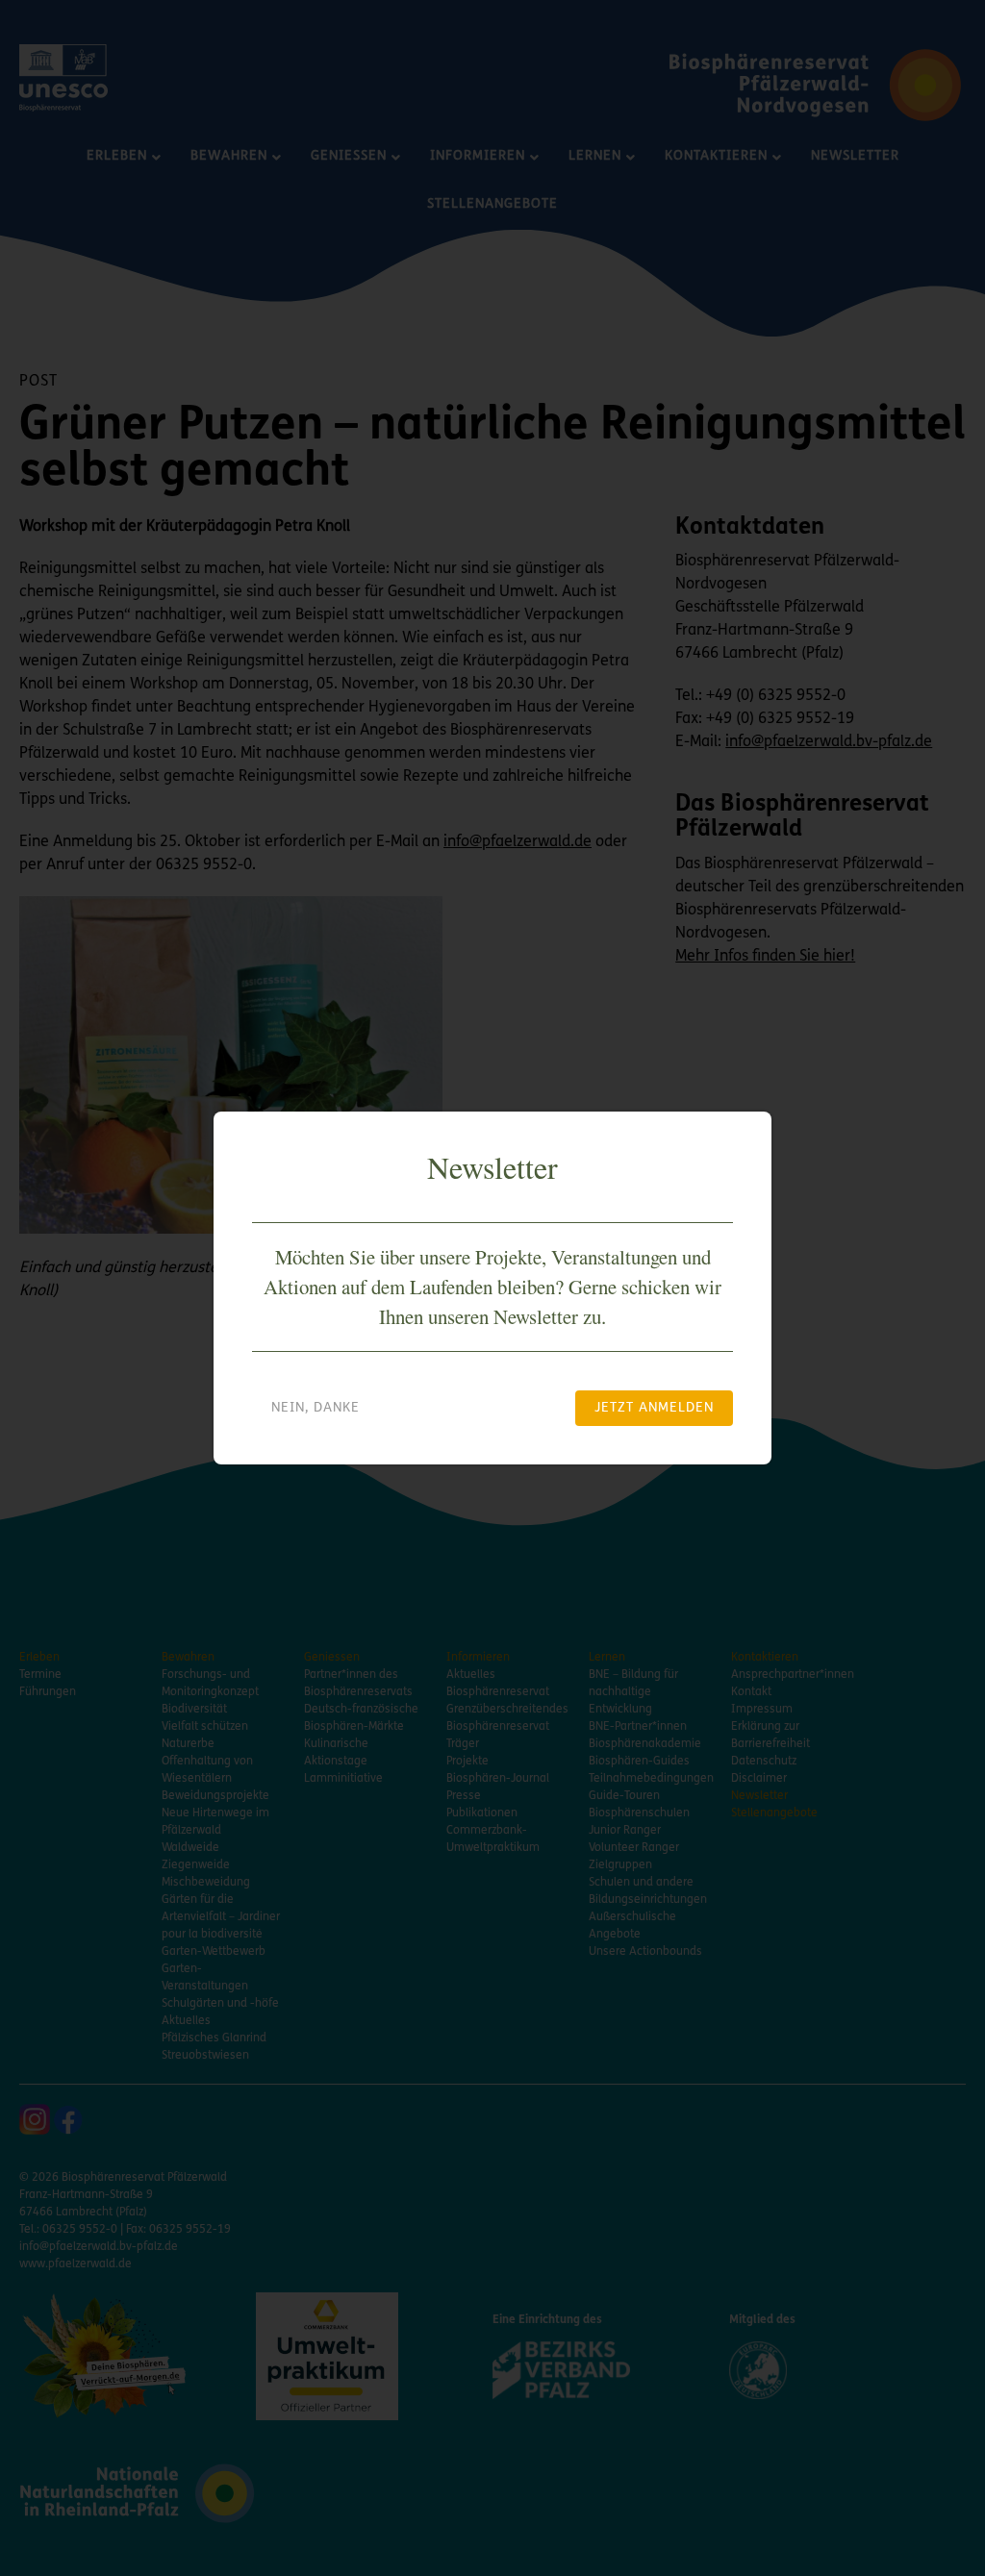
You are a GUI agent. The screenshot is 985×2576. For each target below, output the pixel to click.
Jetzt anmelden (654, 1408)
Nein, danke (316, 1408)
